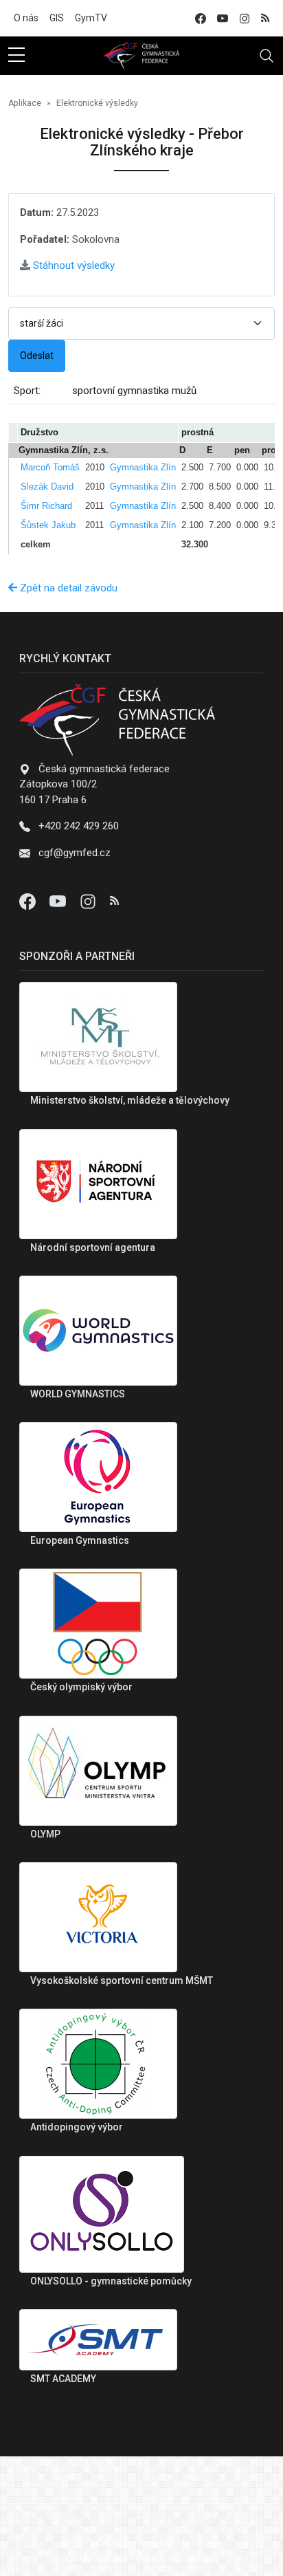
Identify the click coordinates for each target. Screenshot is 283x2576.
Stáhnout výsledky (72, 265)
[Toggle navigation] (267, 56)
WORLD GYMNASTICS (78, 1394)
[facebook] (201, 18)
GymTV (91, 18)
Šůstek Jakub (48, 525)
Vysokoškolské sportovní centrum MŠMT (122, 1980)
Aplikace (25, 103)
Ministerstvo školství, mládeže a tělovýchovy (130, 1100)
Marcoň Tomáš (50, 467)
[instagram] (245, 18)
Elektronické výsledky (97, 103)
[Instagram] (89, 901)
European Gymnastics (80, 1540)
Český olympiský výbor (81, 1687)
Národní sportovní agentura (93, 1247)
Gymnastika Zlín (143, 467)
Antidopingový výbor (77, 2127)
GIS (57, 18)
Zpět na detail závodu (67, 588)
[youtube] (223, 18)
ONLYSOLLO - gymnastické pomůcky (111, 2281)
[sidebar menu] (16, 56)
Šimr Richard (46, 506)
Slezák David (47, 487)
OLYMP (45, 1834)
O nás (26, 18)
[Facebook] (29, 901)
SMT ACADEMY (63, 2379)
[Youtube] (59, 901)
